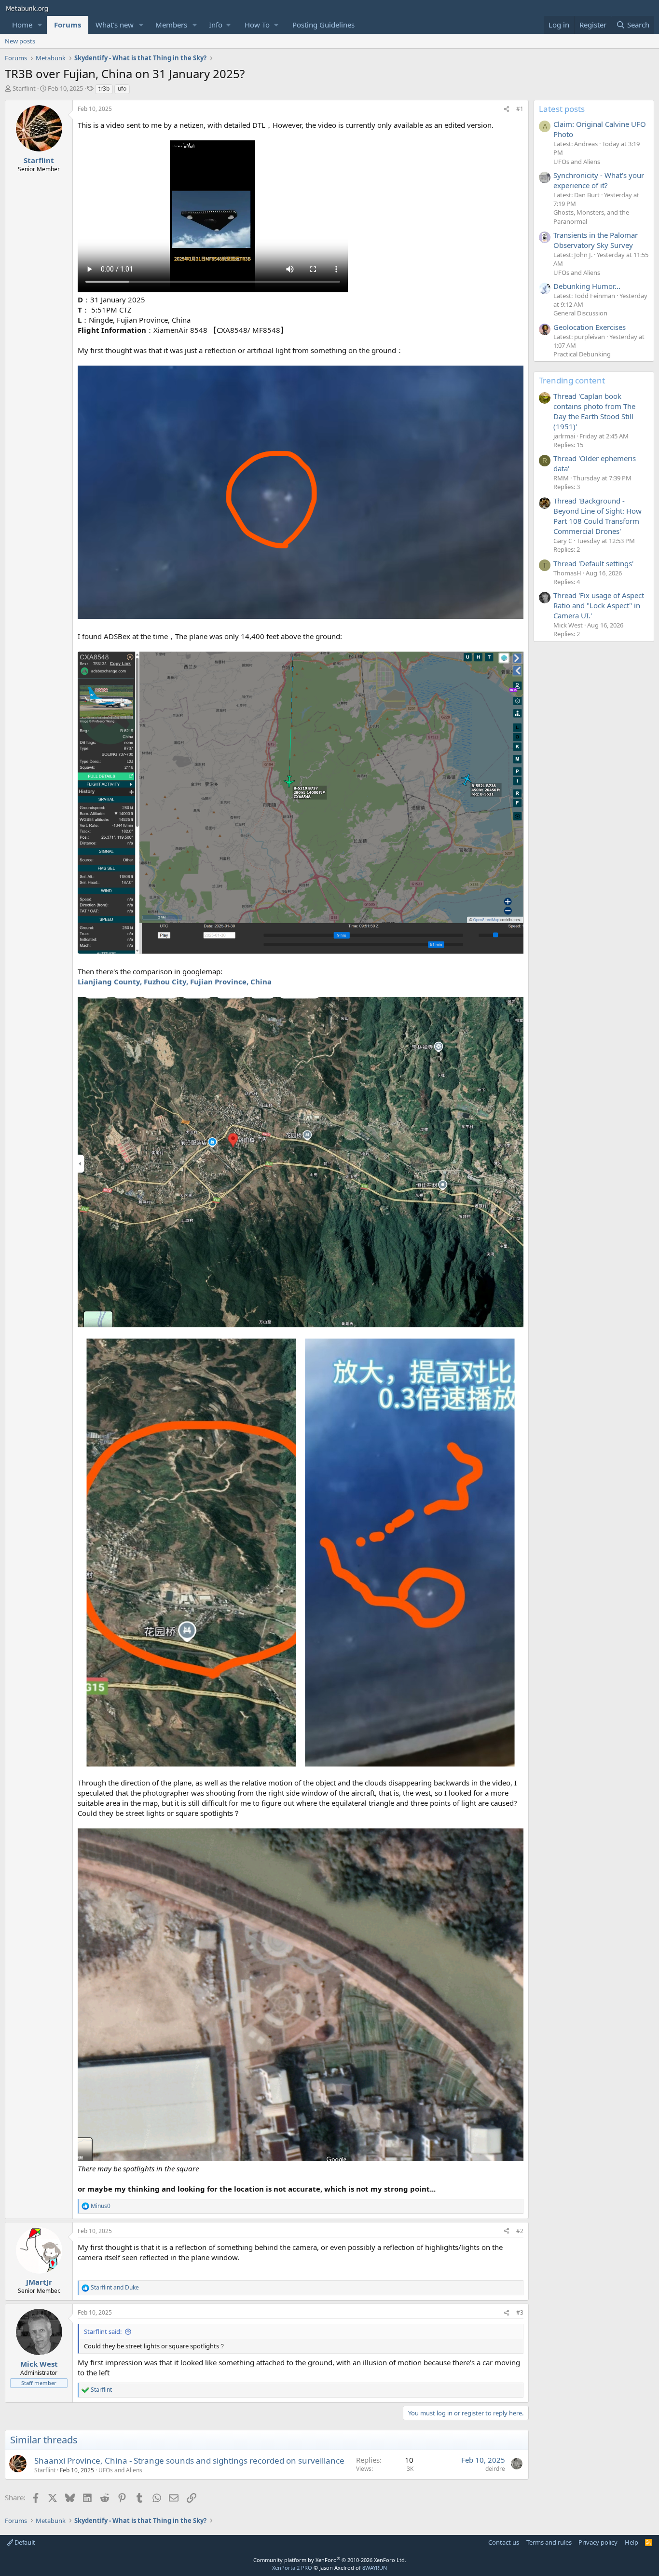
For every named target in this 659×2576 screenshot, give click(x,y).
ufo (122, 89)
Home (22, 25)
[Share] (507, 109)
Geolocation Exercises (590, 327)
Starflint (24, 88)
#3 (520, 2312)
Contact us (504, 2542)
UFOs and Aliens (120, 2470)
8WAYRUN (375, 2568)
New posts (20, 41)
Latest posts (562, 109)
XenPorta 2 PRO (292, 2568)
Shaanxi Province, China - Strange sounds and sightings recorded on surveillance (189, 2460)
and (115, 2288)
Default (24, 2542)
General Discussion (580, 313)
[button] (40, 25)
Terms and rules (549, 2542)
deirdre (495, 2469)
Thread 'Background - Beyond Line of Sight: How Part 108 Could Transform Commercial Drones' (597, 516)
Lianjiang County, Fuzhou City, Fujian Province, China (175, 981)
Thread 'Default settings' (593, 563)
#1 (520, 109)
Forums (68, 25)
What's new (115, 25)
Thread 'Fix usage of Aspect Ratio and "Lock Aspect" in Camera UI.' (599, 605)
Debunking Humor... (587, 286)
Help (632, 2542)
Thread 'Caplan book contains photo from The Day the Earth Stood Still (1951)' (594, 411)
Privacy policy (598, 2542)
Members (171, 25)
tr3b (104, 89)
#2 (520, 2231)
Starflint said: (103, 2331)
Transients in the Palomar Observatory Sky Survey (596, 240)
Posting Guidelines (323, 25)
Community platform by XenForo (330, 2560)
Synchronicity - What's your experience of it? (599, 180)
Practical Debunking (582, 354)
